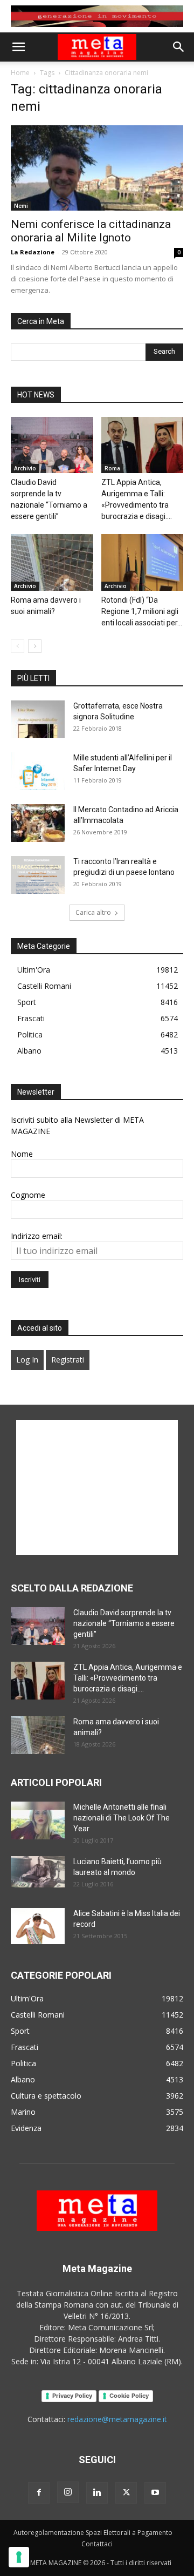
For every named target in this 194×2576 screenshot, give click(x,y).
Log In (27, 1360)
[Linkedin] (97, 2493)
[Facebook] (39, 2493)
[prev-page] (18, 646)
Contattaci (97, 2544)
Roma (112, 468)
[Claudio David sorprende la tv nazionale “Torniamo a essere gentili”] (52, 445)
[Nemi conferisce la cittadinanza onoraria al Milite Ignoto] (97, 168)
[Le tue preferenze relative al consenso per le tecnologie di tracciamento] (19, 2557)
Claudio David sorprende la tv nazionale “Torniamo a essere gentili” (124, 1623)
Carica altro (93, 912)
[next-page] (35, 646)
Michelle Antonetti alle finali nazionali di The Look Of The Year (122, 1818)
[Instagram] (68, 2492)
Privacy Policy (72, 2396)
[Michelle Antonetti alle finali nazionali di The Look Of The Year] (38, 1820)
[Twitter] (126, 2493)
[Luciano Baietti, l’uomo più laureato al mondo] (38, 1872)
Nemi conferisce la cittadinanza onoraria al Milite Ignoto (91, 231)
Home (20, 73)
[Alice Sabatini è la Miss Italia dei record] (38, 1926)
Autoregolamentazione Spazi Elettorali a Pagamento (93, 2533)
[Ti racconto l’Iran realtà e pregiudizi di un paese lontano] (38, 875)
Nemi (21, 206)
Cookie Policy (129, 2396)
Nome (22, 1154)
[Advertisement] (97, 1487)
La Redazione (33, 252)
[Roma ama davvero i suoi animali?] (52, 562)
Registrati (68, 1360)
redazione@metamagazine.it (117, 2419)
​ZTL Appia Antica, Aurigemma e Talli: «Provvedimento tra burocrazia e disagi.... (128, 1678)
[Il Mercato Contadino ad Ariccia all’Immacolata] (38, 823)
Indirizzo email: (37, 1236)
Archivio (25, 468)
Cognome (28, 1195)
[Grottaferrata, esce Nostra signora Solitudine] (38, 719)
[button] (18, 47)
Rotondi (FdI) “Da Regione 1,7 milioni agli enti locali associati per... (142, 611)
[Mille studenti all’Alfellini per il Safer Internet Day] (38, 771)
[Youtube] (155, 2493)
